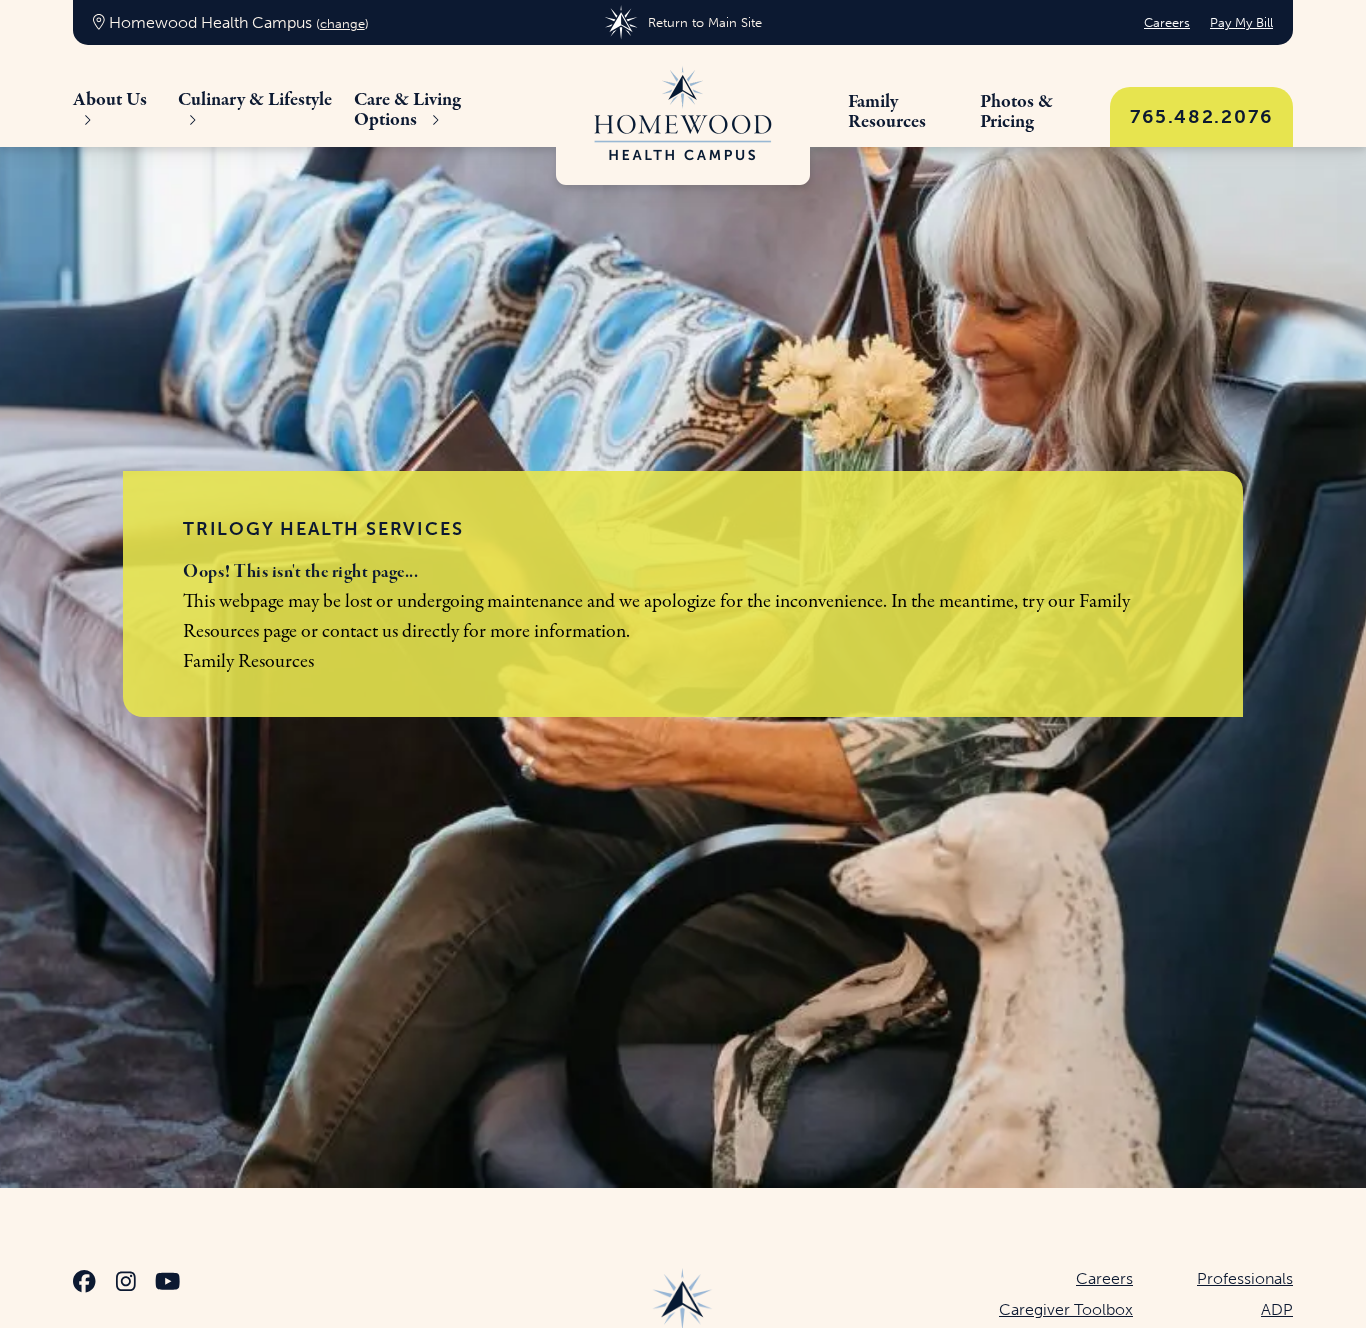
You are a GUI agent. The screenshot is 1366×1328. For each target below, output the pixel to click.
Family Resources (248, 661)
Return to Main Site (704, 22)
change (342, 23)
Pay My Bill (1241, 22)
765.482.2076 (1201, 116)
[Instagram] (126, 1284)
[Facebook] (84, 1284)
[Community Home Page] (683, 115)
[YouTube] (167, 1284)
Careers (1167, 22)
